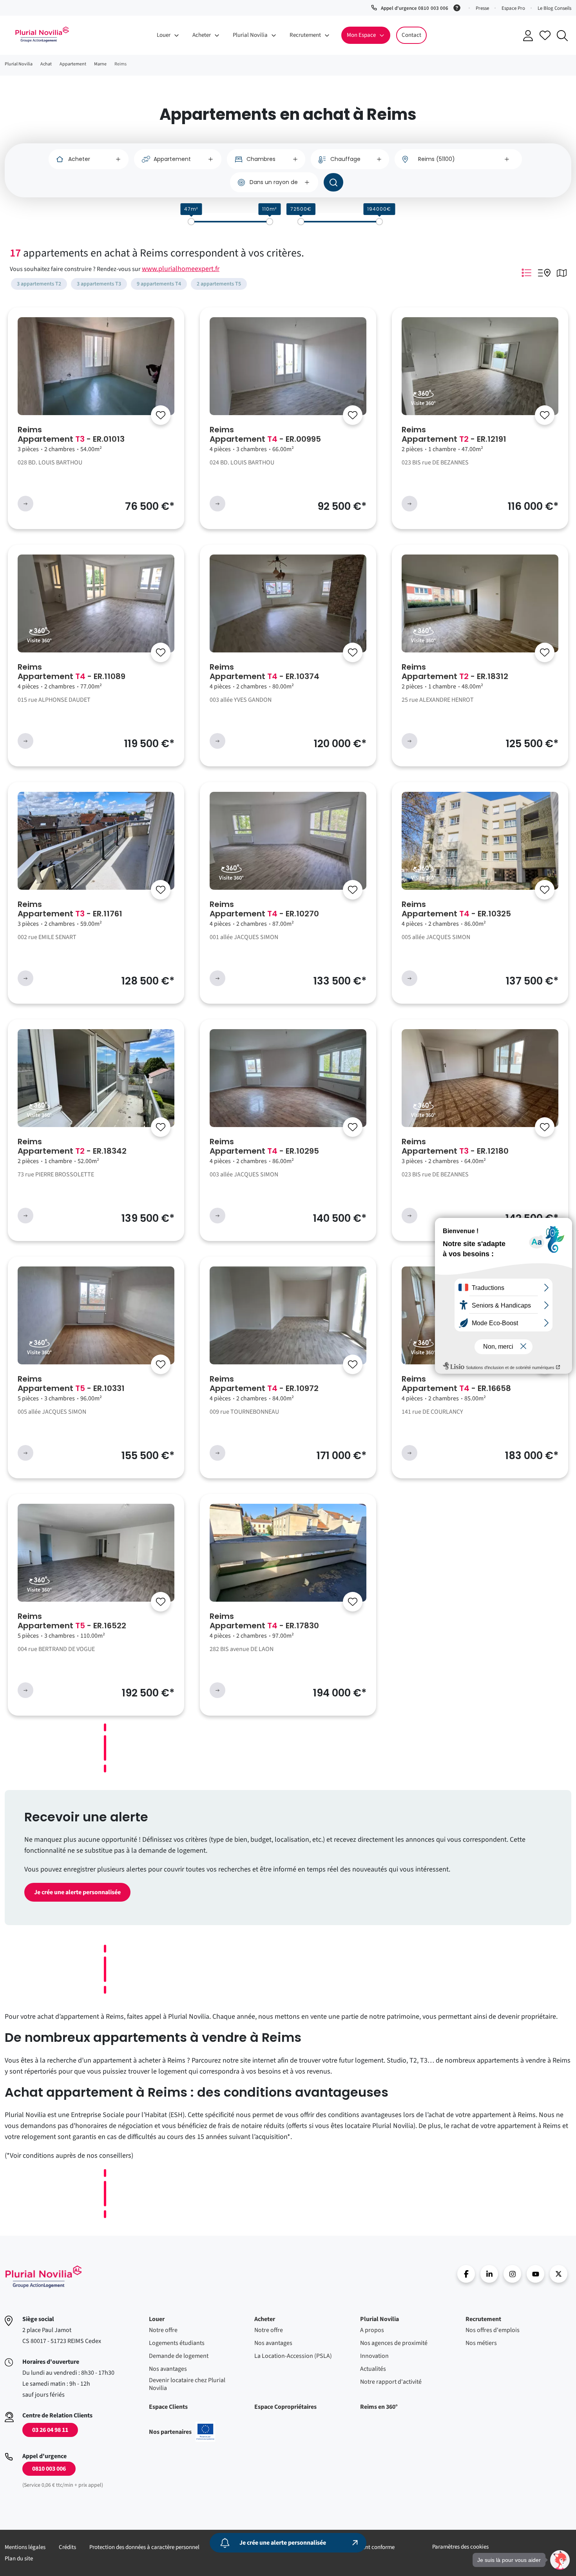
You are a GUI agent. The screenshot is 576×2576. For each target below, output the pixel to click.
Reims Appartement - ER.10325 (456, 909)
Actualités (373, 2369)
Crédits (67, 2547)
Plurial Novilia (379, 2319)
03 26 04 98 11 (50, 2430)
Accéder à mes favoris (545, 35)
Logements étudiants (177, 2343)
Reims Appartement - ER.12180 (455, 1146)
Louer (157, 2319)
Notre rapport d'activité (391, 2382)
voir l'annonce (25, 504)
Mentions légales (25, 2547)
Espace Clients (168, 2407)
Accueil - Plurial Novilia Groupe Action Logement (42, 34)
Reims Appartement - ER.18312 (455, 672)
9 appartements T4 (159, 284)
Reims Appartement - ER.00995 (265, 434)
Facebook (466, 2274)
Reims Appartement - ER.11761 (70, 909)
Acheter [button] (202, 35)
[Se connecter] (161, 415)
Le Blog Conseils (554, 8)
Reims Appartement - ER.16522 (72, 1621)
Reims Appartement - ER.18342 (72, 1146)
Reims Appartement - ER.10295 (264, 1146)
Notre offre (163, 2330)
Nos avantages (168, 2369)
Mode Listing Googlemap (544, 273)
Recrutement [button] (305, 35)
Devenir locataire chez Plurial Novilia (187, 2384)
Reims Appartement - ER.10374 (264, 672)
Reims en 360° (379, 2407)
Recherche (562, 36)
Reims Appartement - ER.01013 (71, 434)
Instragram (512, 2274)
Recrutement (483, 2319)
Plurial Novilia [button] (250, 35)
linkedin (489, 2274)
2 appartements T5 (219, 284)
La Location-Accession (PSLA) (293, 2356)
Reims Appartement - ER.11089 (72, 672)
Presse (482, 8)
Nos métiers (481, 2343)
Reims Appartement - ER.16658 (456, 1384)
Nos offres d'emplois (493, 2330)
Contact (411, 35)
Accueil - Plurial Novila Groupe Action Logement (43, 2277)
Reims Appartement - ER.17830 (264, 1621)
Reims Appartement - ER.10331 (71, 1384)
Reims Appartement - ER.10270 (264, 909)
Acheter (265, 2319)
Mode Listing (526, 273)
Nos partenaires (182, 2432)
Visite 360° (423, 403)
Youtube (535, 2274)
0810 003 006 (49, 2469)
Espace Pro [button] (513, 8)
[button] (560, 2560)
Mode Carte (562, 273)
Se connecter (528, 36)
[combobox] (458, 159)
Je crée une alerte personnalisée (77, 1892)
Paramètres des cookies (460, 2547)
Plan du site (19, 2559)
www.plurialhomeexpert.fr (181, 269)
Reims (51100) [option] (437, 159)
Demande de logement (179, 2356)
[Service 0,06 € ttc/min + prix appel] (458, 7)
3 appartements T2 (39, 284)
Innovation (374, 2356)
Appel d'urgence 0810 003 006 (415, 8)
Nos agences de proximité (394, 2343)
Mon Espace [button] (361, 35)
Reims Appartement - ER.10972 (264, 1384)
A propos (372, 2330)
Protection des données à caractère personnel (144, 2547)
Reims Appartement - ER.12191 (454, 434)
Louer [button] (164, 35)
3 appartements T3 (99, 284)
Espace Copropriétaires (285, 2407)
